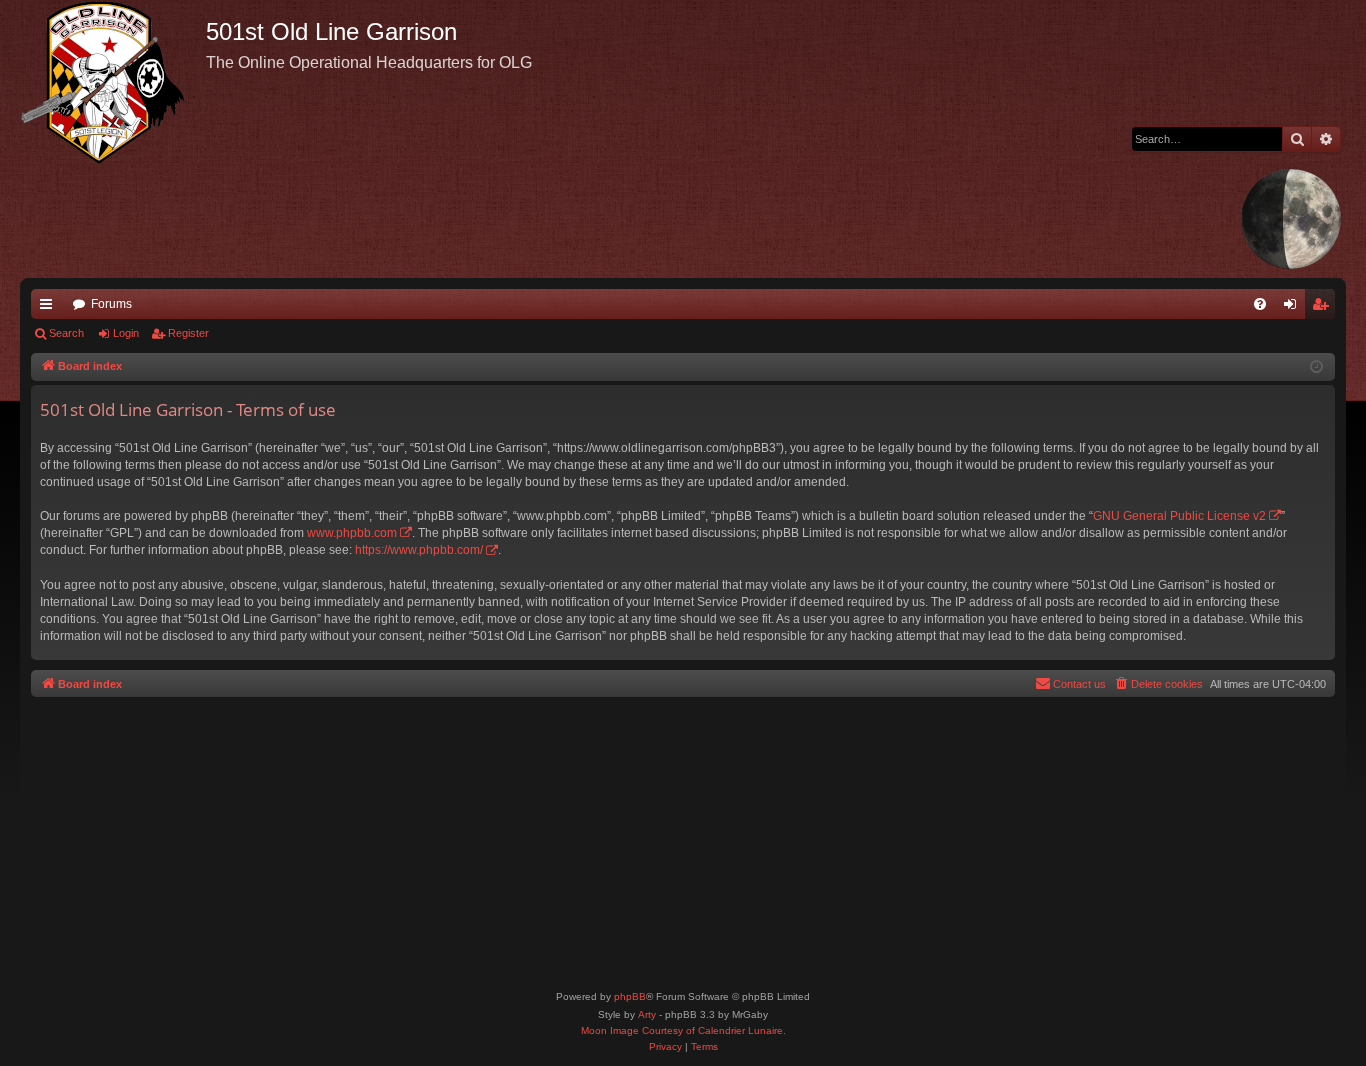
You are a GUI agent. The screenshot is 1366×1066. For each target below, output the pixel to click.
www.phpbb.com (352, 533)
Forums (111, 304)
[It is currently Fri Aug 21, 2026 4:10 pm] (1316, 367)
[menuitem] (1260, 304)
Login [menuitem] (1294, 308)
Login (126, 333)
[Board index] (113, 82)
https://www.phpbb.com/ (419, 550)
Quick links (50, 308)
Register (188, 333)
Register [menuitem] (1324, 308)
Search (66, 333)
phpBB (630, 996)
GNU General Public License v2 (1179, 516)
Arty (647, 1014)
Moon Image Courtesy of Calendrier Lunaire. (683, 1030)
